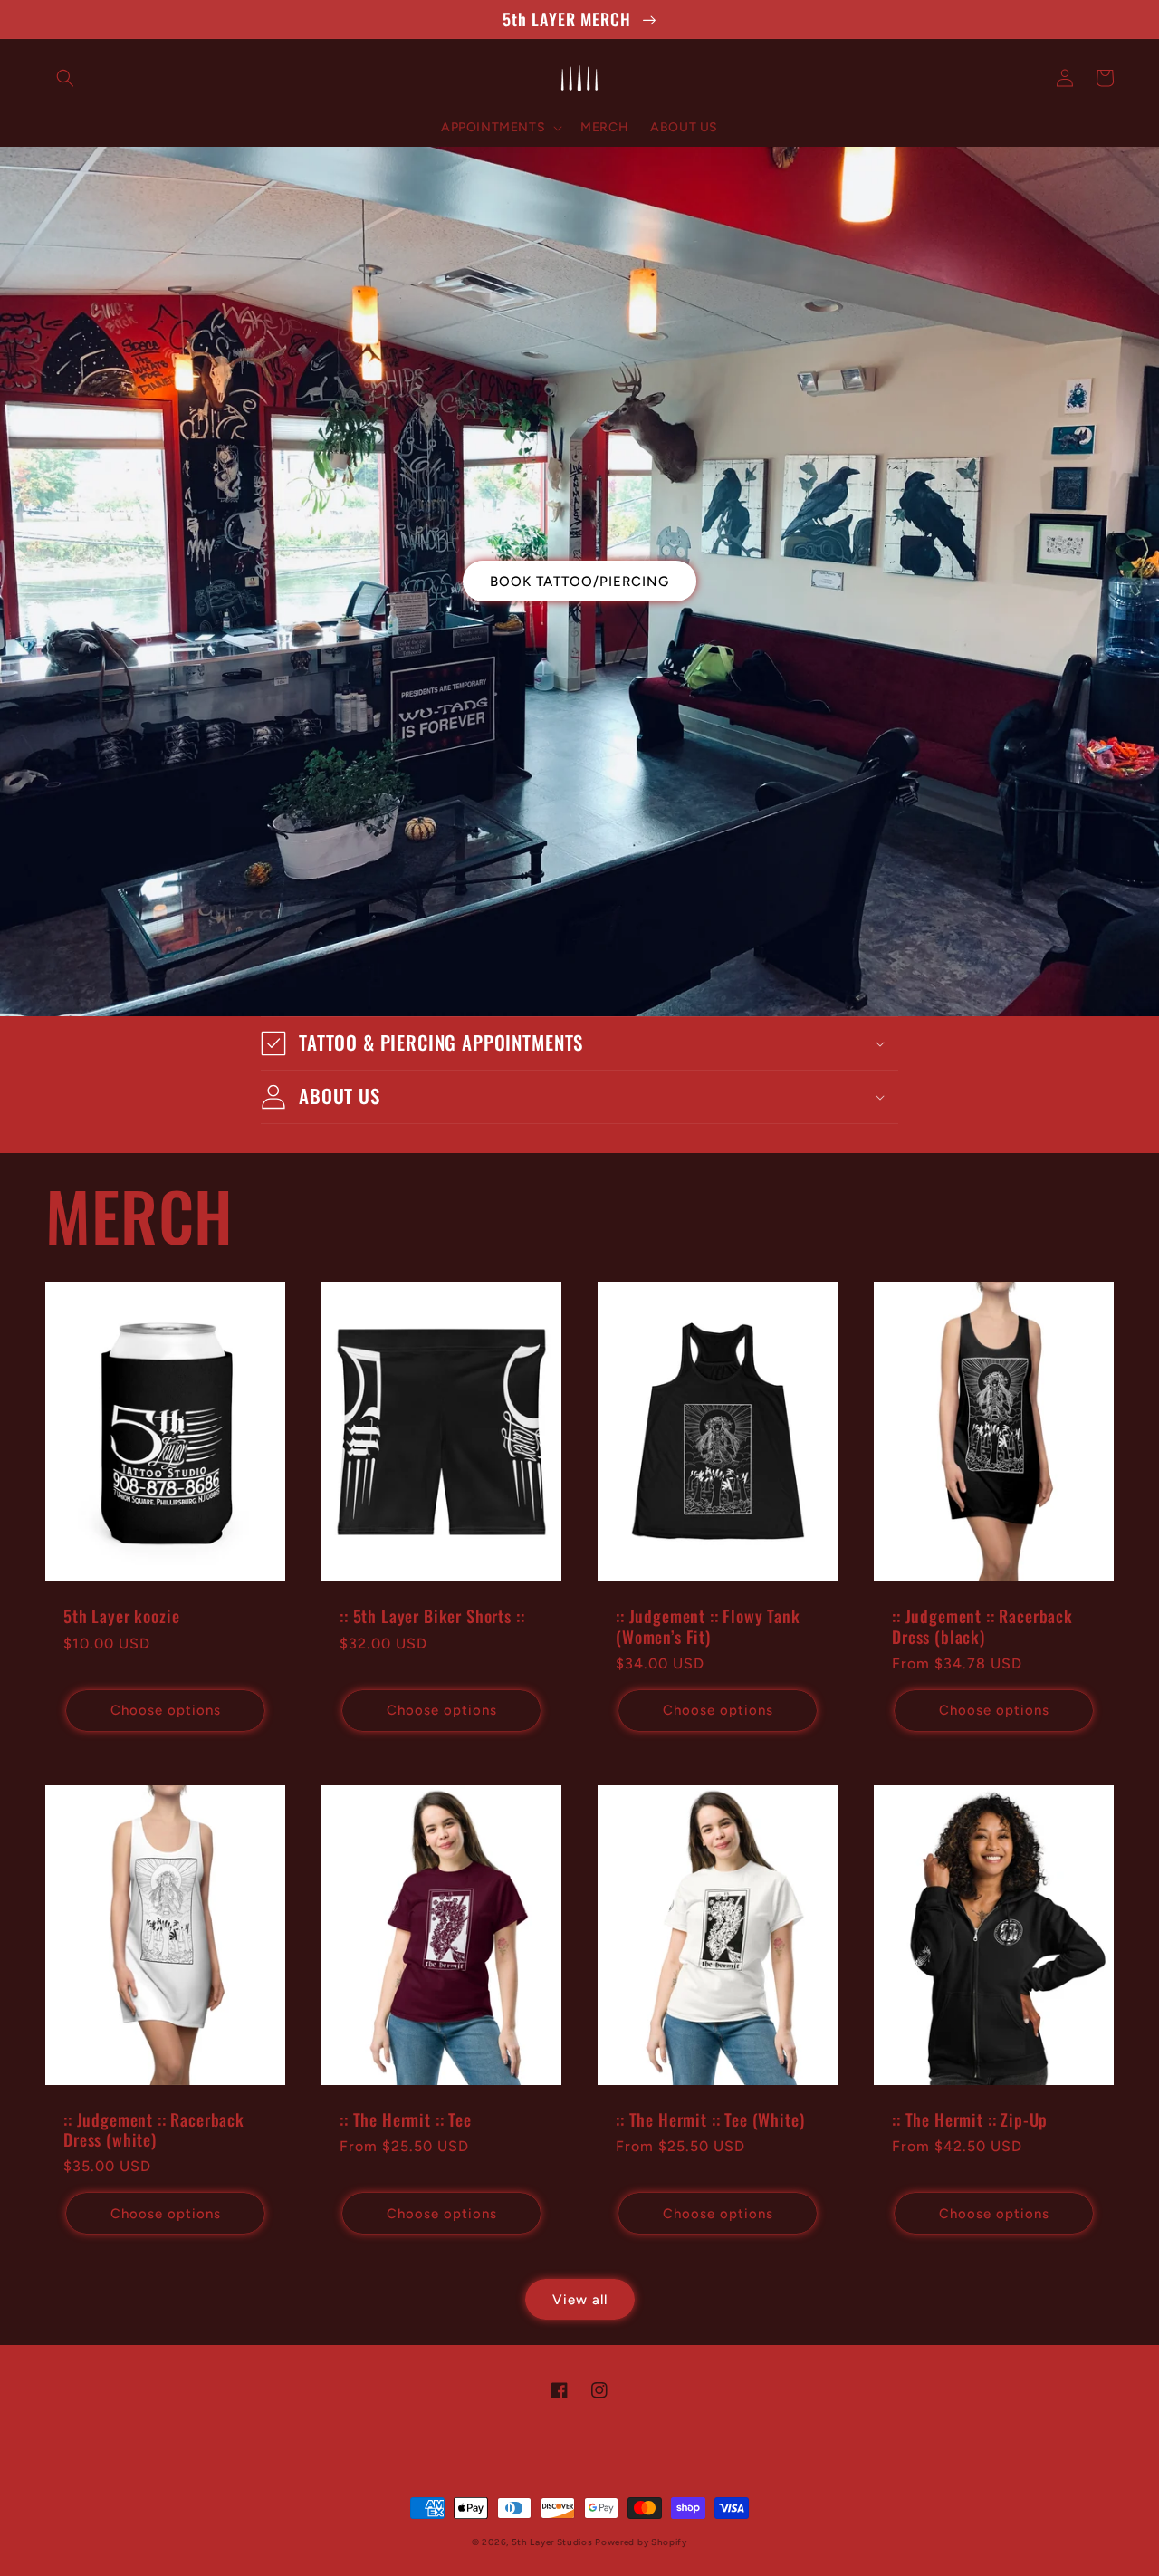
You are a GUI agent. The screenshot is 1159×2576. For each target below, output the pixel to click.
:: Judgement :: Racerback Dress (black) (982, 1626)
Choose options (166, 1710)
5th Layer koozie (121, 1616)
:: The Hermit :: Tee (406, 2119)
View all (580, 2300)
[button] (65, 78)
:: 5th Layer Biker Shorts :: (432, 1616)
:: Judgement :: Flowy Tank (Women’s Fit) (708, 1626)
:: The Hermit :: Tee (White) (710, 2119)
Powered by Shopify (641, 2542)
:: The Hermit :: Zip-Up (970, 2119)
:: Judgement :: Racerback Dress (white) (154, 2129)
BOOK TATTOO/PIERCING (579, 582)
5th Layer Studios (554, 2542)
